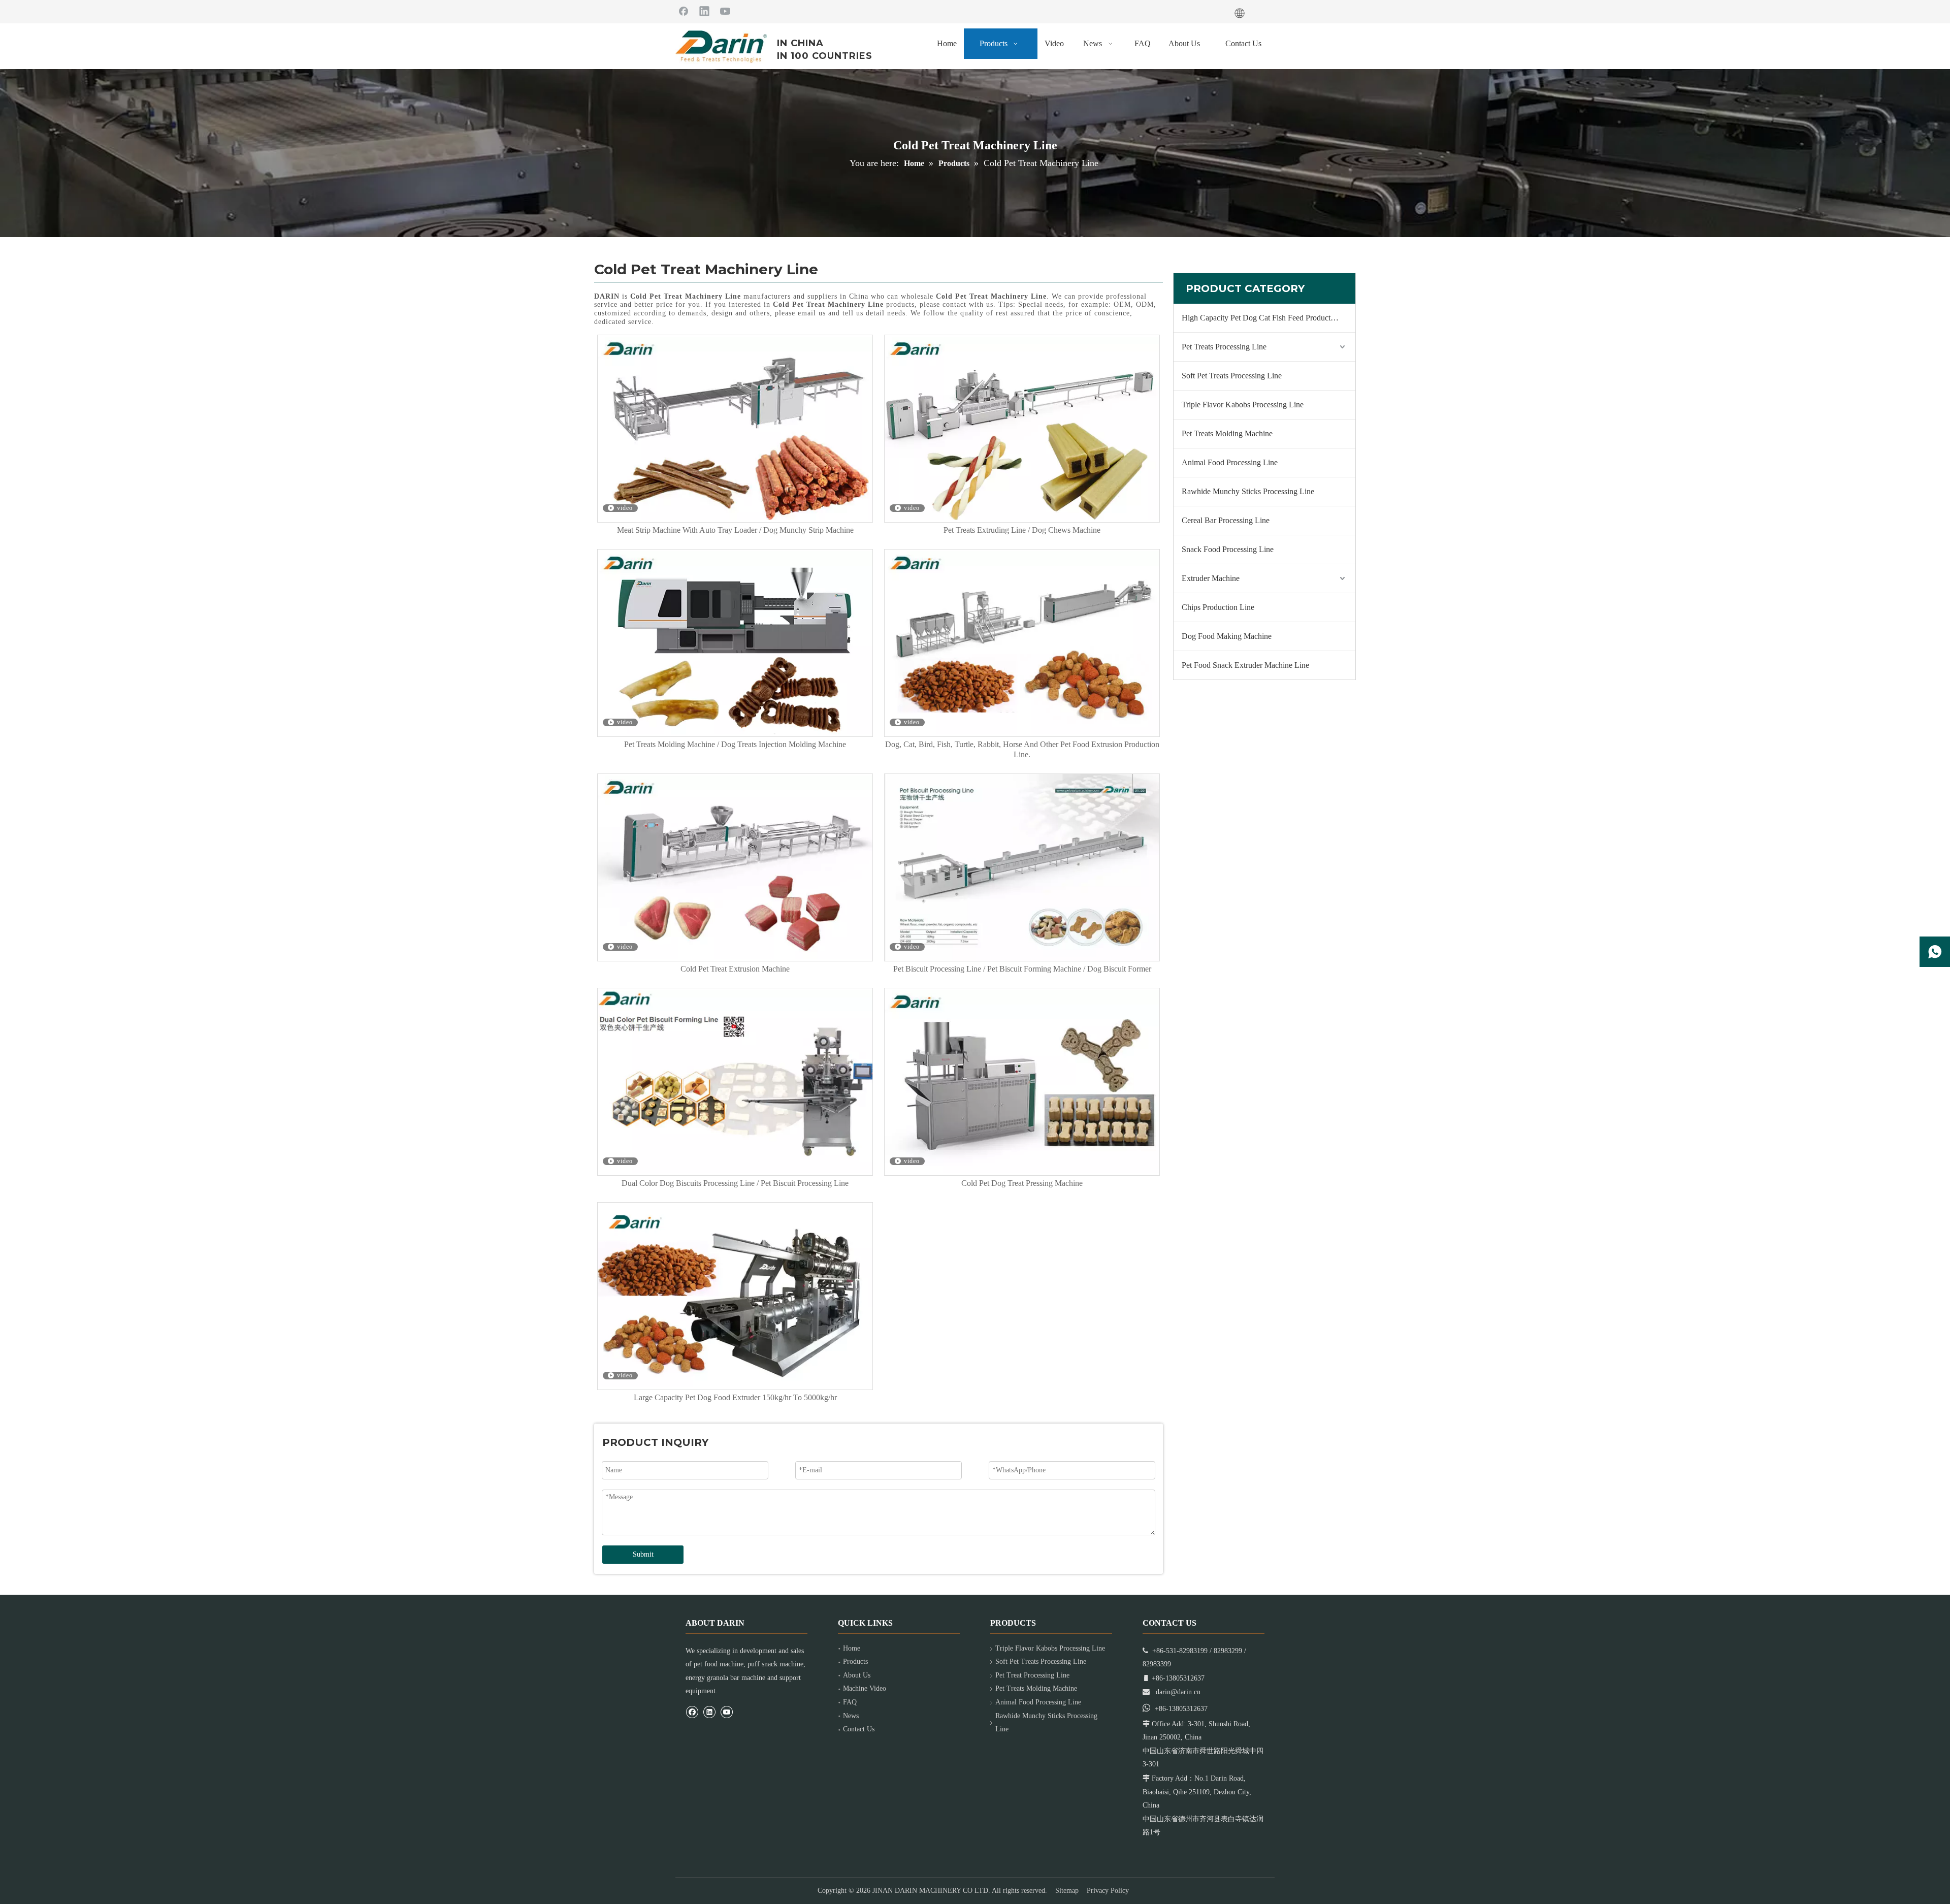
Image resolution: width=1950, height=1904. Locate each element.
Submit (643, 1554)
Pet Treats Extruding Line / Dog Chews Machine (1022, 530)
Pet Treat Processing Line (1032, 1675)
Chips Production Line (1218, 607)
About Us (857, 1675)
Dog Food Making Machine (1227, 636)
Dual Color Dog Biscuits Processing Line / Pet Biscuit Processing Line (735, 1183)
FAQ (850, 1702)
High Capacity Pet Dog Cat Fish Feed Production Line (1269, 318)
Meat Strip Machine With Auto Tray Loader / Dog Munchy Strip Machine (735, 530)
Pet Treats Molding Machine (1227, 433)
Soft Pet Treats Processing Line (1232, 376)
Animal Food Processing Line (1230, 462)
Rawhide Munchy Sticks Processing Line (1248, 491)
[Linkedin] (704, 11)
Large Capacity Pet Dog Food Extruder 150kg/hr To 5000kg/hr (735, 1397)
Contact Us (859, 1729)
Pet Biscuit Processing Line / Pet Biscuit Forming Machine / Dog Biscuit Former (1022, 969)
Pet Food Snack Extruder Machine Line (1245, 665)
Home (852, 1648)
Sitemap (1067, 1891)
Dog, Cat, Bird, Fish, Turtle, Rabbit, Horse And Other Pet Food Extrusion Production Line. (1022, 749)
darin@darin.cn (1178, 1692)
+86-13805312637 (1181, 1709)
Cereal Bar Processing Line (1226, 520)
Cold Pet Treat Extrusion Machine (735, 969)
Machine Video (865, 1688)
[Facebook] (684, 11)
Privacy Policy (1108, 1891)
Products (855, 1661)
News (851, 1716)
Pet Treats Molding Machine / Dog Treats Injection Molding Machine (735, 744)
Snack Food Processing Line (1228, 549)
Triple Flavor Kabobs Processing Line (1243, 405)
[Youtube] (725, 11)
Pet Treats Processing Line (1224, 347)
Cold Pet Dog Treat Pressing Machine (1022, 1183)
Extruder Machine (1211, 578)
